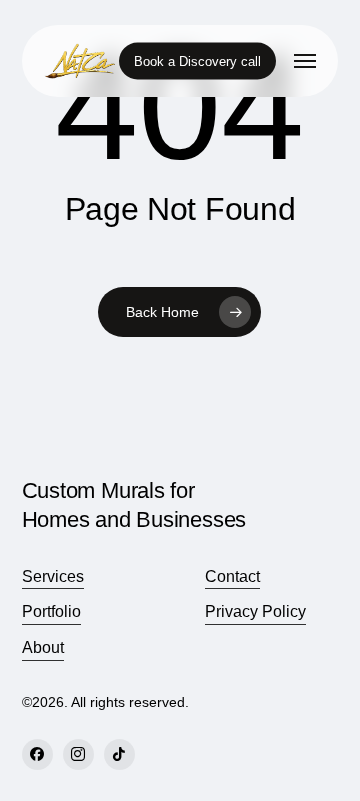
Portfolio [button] (51, 611)
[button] (305, 61)
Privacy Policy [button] (255, 611)
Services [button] (53, 576)
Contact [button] (232, 576)
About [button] (43, 647)
